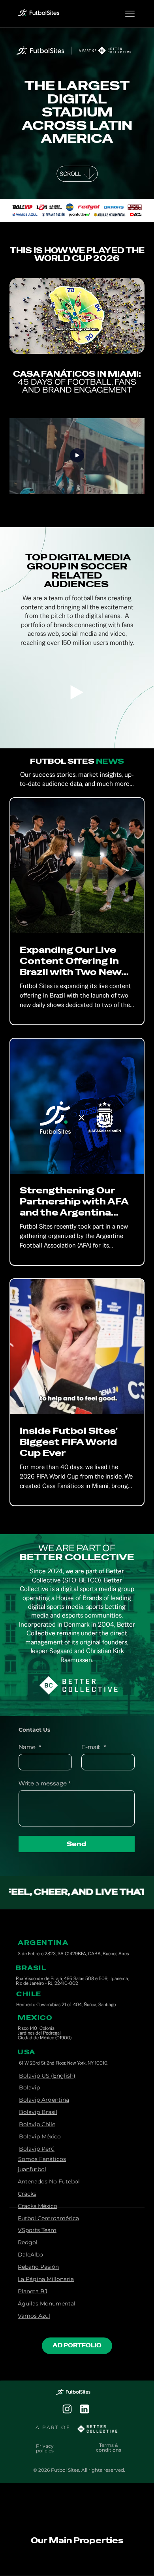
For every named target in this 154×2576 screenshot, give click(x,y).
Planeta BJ (33, 2291)
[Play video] (77, 456)
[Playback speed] (109, 344)
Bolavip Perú (37, 2149)
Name (30, 1747)
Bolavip (29, 2087)
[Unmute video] (37, 344)
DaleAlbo (30, 2255)
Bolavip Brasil (38, 2112)
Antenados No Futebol (49, 2181)
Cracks (27, 2194)
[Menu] (130, 14)
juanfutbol (32, 2169)
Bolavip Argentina (44, 2100)
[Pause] (24, 344)
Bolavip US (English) (47, 2076)
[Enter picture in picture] (120, 344)
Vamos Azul (34, 2316)
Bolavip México (40, 2136)
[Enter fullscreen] (131, 344)
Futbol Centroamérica (48, 2218)
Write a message (45, 1783)
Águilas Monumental (47, 2304)
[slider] (77, 335)
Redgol (28, 2242)
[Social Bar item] (67, 2409)
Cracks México (38, 2206)
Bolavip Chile (37, 2124)
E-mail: (94, 1747)
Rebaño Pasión (38, 2267)
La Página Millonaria (46, 2279)
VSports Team (37, 2230)
